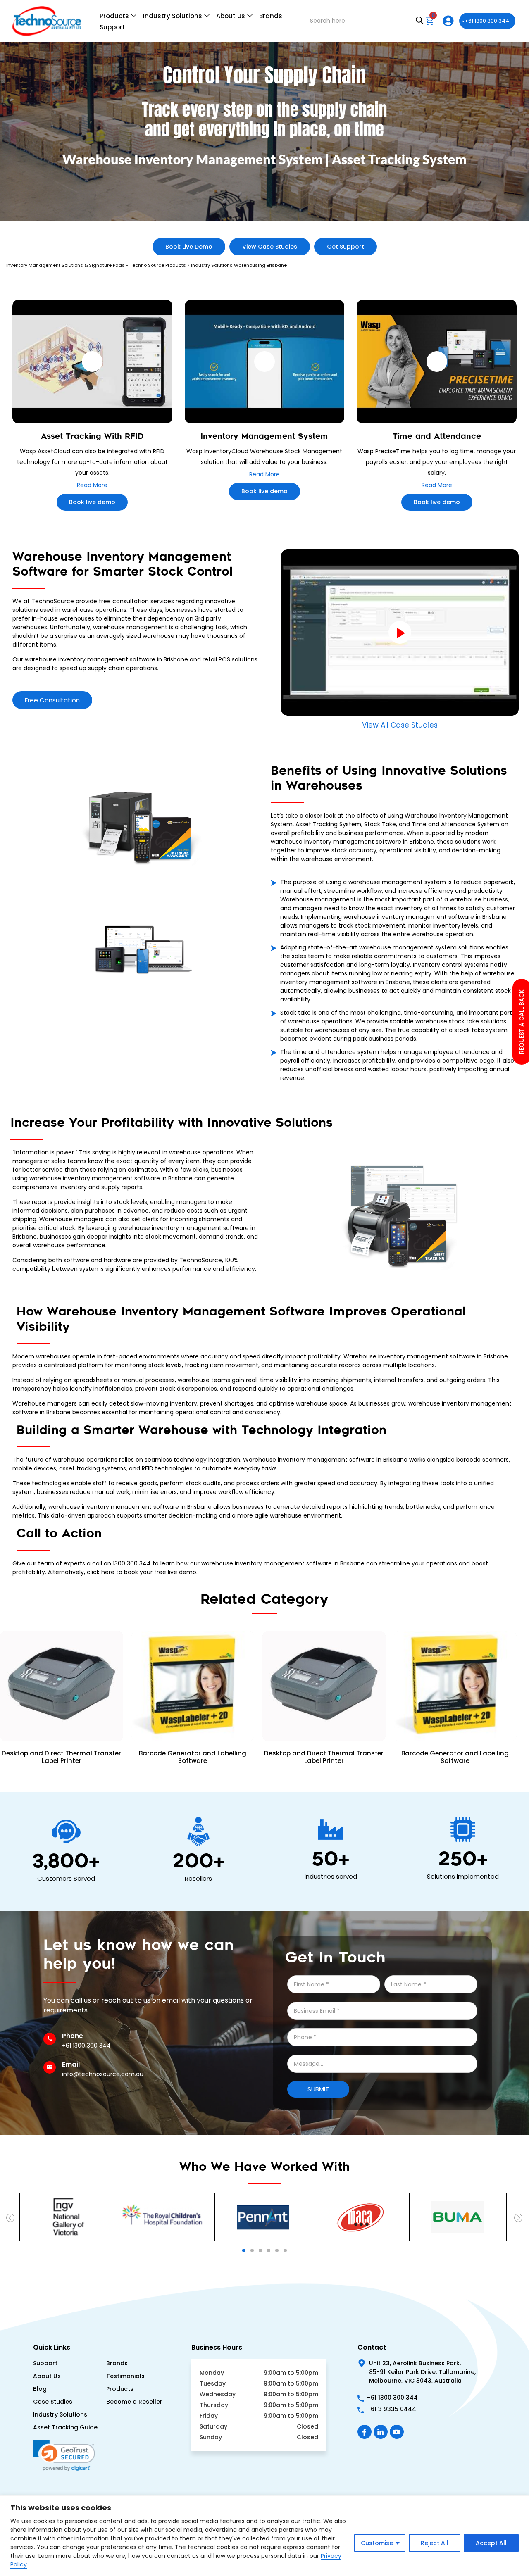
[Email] (50, 2067)
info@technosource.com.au (103, 2074)
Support (112, 27)
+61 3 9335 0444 (392, 2409)
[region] (264, 2536)
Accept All (491, 2543)
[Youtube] (397, 2432)
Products (114, 16)
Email (71, 2064)
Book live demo (92, 502)
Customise (377, 2543)
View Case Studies (270, 247)
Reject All (435, 2543)
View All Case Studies (400, 725)
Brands (271, 16)
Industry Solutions (173, 16)
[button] (11, 2219)
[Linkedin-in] (381, 2432)
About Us (231, 16)
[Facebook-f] (365, 2432)
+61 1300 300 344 (487, 21)
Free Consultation (52, 700)
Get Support (346, 247)
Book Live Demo (189, 247)
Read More (92, 485)
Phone (73, 2036)
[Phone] (50, 2039)
